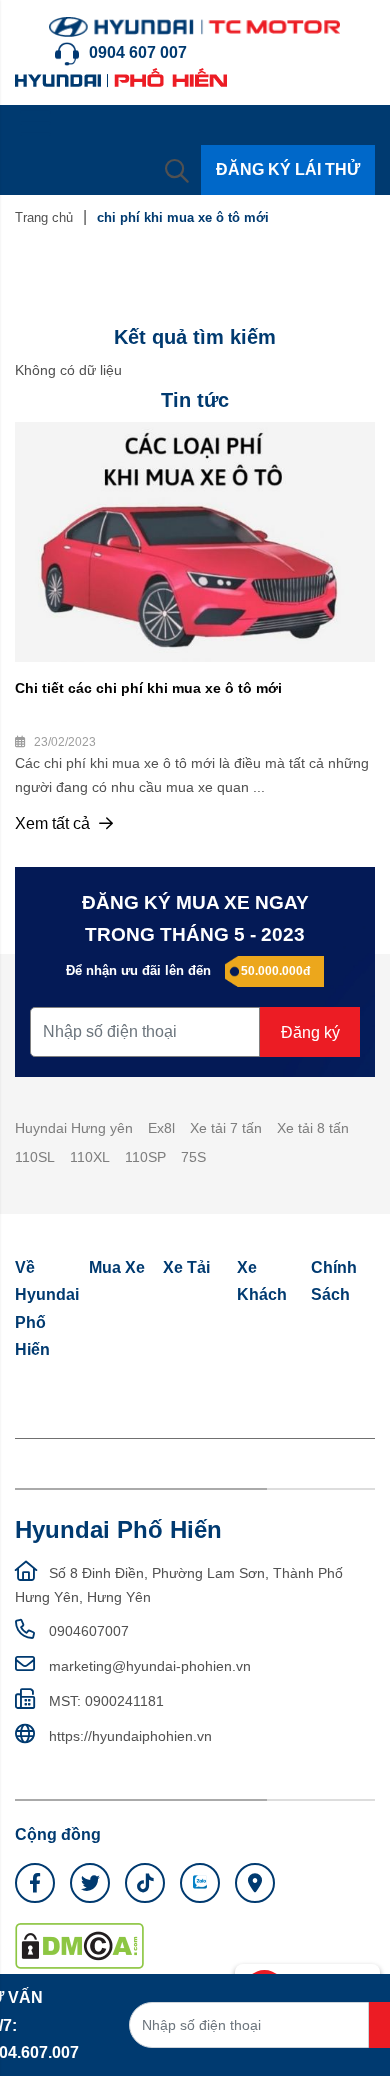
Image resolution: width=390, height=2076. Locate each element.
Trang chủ (44, 217)
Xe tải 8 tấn (313, 1128)
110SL (35, 1157)
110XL (90, 1157)
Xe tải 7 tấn (226, 1128)
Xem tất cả (54, 823)
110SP (145, 1157)
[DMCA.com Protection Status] (79, 1945)
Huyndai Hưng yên (74, 1128)
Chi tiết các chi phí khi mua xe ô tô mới (148, 688)
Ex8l (161, 1128)
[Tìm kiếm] (177, 170)
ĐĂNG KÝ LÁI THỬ (288, 169)
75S (193, 1157)
